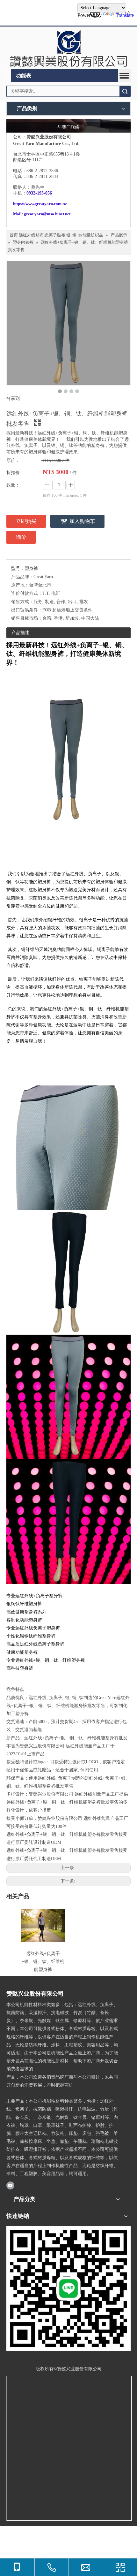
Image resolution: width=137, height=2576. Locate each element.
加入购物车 (82, 521)
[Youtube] (10, 2185)
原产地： (20, 585)
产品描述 (20, 633)
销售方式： (22, 602)
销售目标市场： (27, 618)
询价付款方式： (27, 593)
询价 (21, 537)
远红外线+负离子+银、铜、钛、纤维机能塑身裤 (43, 1962)
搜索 (125, 91)
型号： (18, 568)
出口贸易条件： (27, 610)
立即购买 (26, 521)
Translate (125, 15)
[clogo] (68, 48)
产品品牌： (22, 577)
